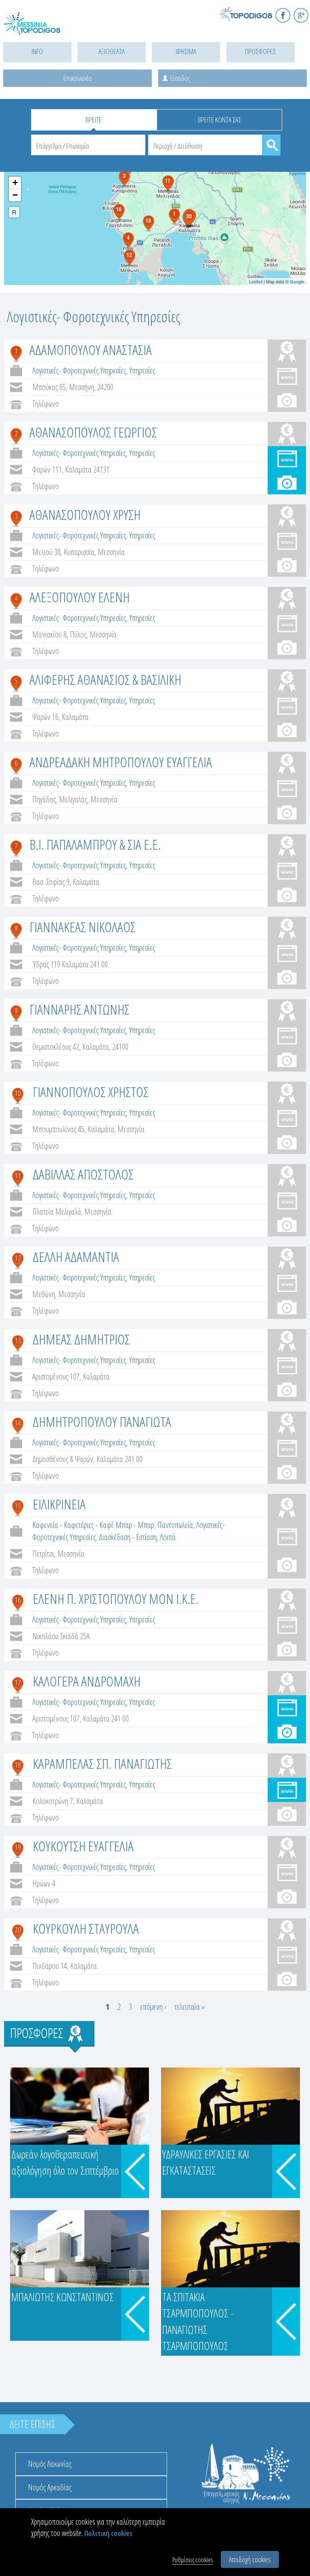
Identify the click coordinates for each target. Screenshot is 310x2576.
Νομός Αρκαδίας (50, 2487)
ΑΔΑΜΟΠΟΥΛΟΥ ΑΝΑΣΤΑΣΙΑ (91, 350)
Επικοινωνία (77, 78)
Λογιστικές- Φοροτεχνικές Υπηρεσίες (79, 370)
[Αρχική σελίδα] (40, 28)
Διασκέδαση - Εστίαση (128, 1537)
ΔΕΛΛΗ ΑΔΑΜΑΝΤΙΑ (76, 1257)
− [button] (15, 195)
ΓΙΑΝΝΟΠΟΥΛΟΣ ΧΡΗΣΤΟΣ (91, 1092)
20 (18, 1930)
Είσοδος (180, 78)
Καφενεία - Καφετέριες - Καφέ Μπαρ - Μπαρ (93, 1525)
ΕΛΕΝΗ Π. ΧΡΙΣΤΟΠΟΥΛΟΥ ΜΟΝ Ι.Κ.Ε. (116, 1599)
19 (18, 1847)
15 (18, 1505)
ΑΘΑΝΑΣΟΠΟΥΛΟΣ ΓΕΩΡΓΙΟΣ (93, 432)
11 (18, 1175)
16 (18, 1600)
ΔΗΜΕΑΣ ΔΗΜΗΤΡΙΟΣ (81, 1339)
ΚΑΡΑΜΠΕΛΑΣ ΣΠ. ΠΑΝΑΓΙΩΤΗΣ (102, 1764)
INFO (37, 51)
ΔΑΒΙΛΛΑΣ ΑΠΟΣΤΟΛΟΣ (83, 1174)
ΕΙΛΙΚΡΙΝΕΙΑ (59, 1504)
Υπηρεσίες (142, 370)
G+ (301, 15)
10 (18, 1093)
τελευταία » (190, 2007)
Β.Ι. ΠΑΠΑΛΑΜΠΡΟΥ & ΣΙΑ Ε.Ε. (95, 844)
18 (18, 1765)
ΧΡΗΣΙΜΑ (186, 51)
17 (18, 1682)
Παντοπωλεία (175, 1525)
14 (18, 1423)
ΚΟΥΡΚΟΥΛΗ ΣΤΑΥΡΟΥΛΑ (86, 1928)
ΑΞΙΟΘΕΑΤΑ (112, 51)
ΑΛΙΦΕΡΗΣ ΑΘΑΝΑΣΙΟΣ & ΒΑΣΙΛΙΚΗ (105, 679)
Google (297, 281)
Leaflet (256, 281)
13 (18, 1340)
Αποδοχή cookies (250, 2559)
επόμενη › (153, 2007)
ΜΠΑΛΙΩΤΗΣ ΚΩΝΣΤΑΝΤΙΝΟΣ (63, 2297)
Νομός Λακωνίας (50, 2464)
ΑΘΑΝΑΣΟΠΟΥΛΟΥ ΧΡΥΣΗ (85, 515)
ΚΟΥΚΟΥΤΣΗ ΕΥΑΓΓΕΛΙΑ (83, 1846)
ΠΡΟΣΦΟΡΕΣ (260, 51)
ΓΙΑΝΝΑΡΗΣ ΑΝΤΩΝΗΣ (80, 1009)
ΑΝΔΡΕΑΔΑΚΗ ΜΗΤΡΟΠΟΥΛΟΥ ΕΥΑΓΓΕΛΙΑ (121, 762)
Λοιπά (168, 1537)
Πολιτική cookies (108, 2533)
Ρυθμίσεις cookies (193, 2560)
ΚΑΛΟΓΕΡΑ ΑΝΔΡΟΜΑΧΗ (87, 1681)
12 (18, 1258)
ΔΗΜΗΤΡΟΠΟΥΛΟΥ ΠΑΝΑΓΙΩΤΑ (102, 1422)
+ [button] (15, 182)
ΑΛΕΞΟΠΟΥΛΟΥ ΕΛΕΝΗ (80, 597)
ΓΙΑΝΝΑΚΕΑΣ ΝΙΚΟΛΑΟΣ (83, 927)
